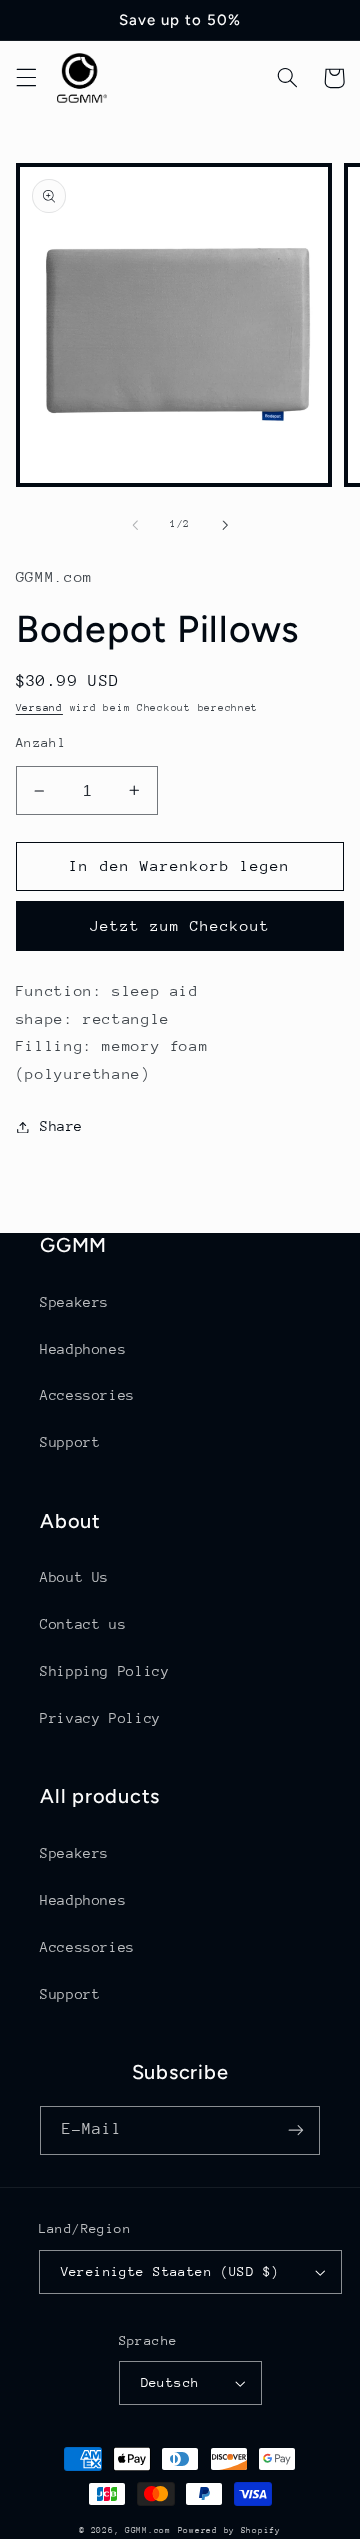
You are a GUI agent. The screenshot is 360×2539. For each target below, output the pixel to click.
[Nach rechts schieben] (225, 525)
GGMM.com (148, 2530)
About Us (74, 1577)
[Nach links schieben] (135, 525)
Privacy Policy (100, 1718)
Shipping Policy (104, 1671)
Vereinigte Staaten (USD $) (170, 2271)
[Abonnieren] (296, 2130)
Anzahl (41, 742)
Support (70, 1442)
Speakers (74, 1302)
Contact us (83, 1624)
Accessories (87, 1395)
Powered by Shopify (229, 2530)
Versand (39, 708)
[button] (26, 78)
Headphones (83, 1349)
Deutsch (170, 2382)
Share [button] (61, 1126)
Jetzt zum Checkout (180, 925)
